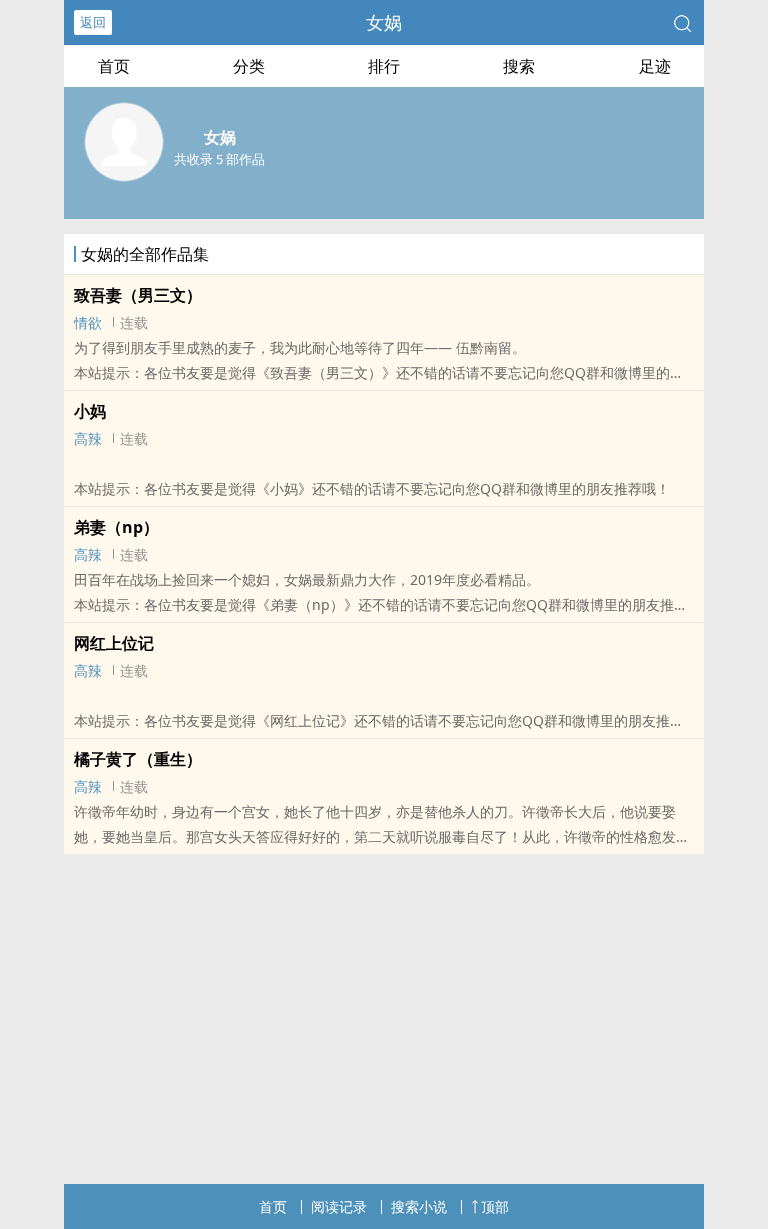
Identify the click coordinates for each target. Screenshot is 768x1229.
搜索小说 (419, 1206)
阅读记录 (339, 1206)
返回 (93, 22)
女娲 (384, 22)
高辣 (88, 438)
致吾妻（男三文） (138, 295)
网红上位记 (114, 643)
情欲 (88, 322)
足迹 (655, 66)
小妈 (90, 411)
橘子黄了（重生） (138, 759)
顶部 (495, 1206)
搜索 (519, 66)
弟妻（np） (116, 527)
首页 (114, 66)
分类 (249, 66)
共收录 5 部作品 (219, 159)
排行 (384, 66)
